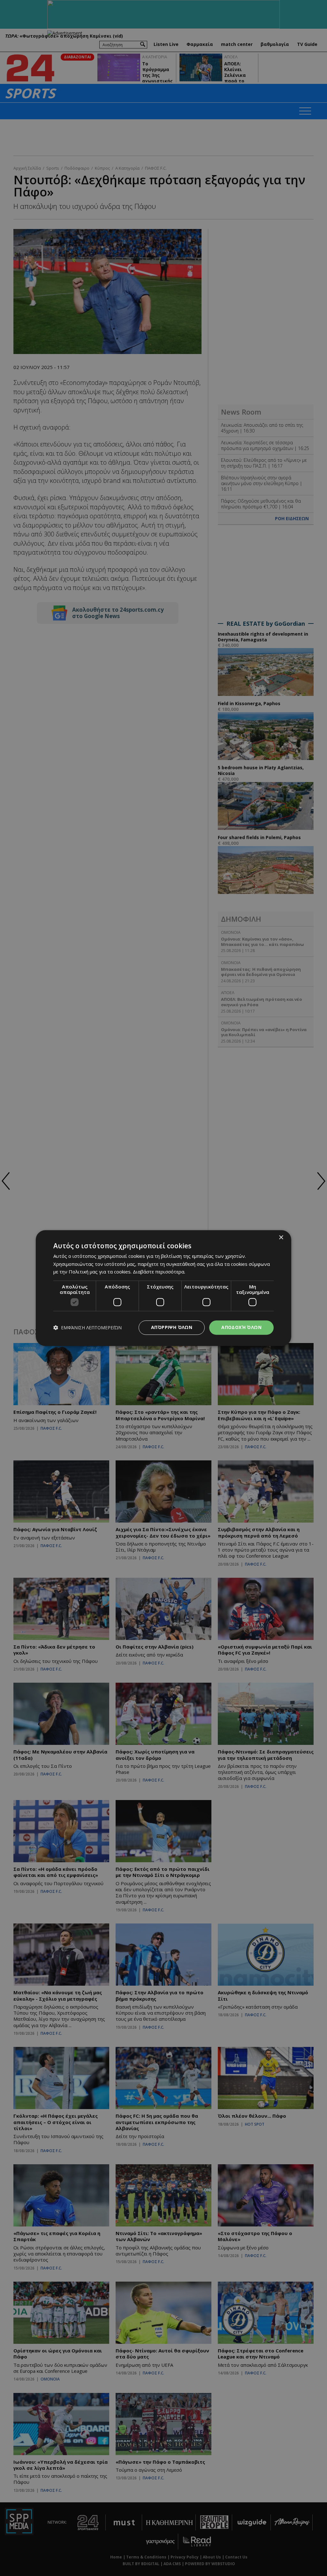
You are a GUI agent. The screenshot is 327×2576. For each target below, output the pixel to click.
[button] (87, 1328)
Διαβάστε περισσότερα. (159, 1272)
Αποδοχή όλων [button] (241, 1327)
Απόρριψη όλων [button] (172, 1327)
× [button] (281, 1238)
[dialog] (163, 1288)
